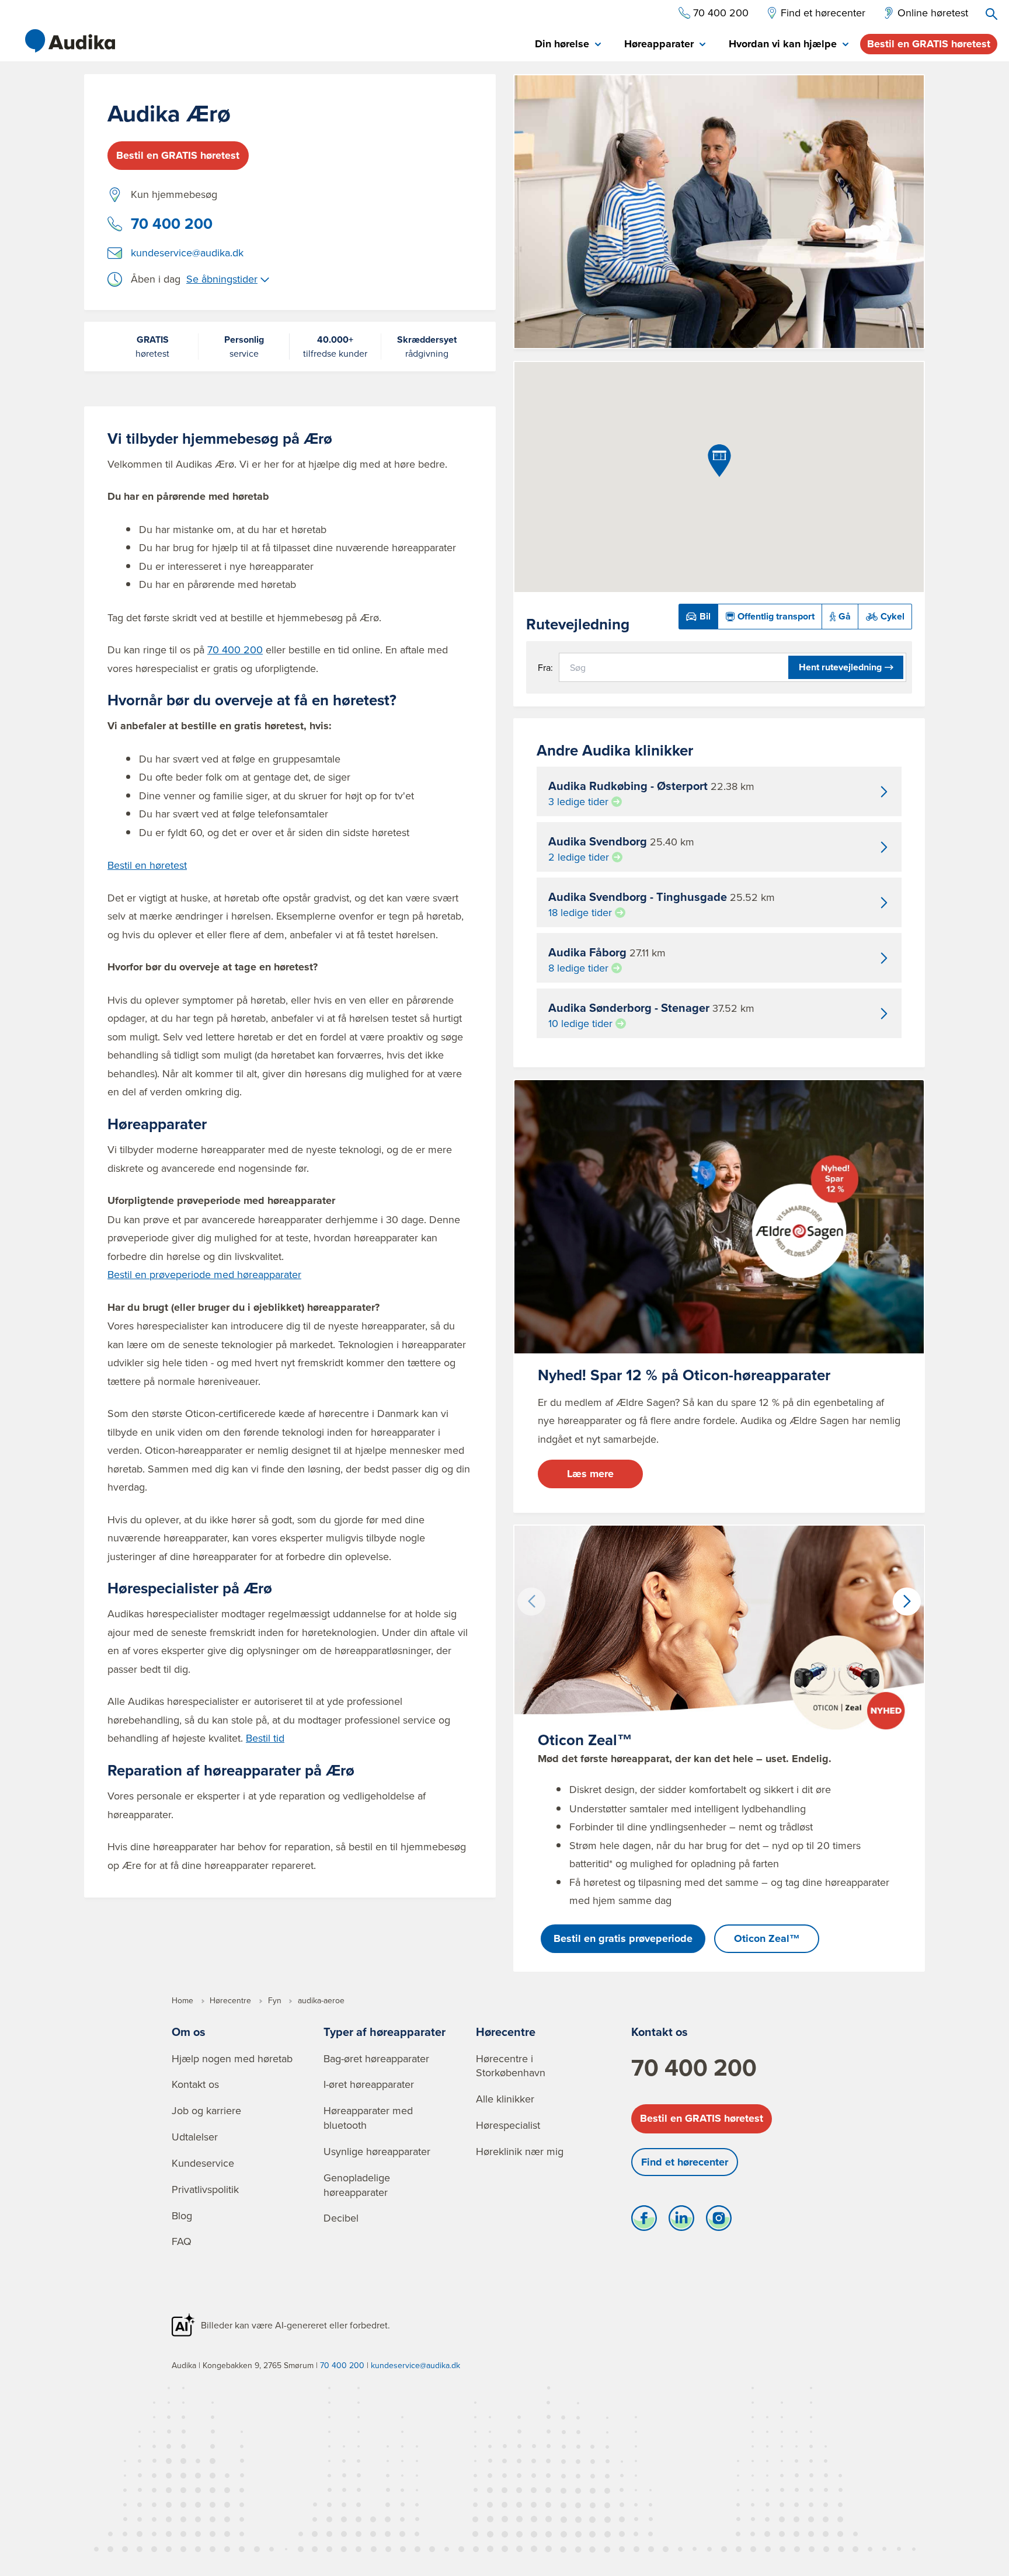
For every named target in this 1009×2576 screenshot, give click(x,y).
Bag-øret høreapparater (376, 2058)
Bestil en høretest (147, 865)
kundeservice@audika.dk (187, 253)
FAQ (182, 2241)
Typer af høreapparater (385, 2032)
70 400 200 (172, 224)
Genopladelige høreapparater (357, 2185)
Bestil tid (265, 1738)
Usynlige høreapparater (377, 2151)
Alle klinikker (505, 2099)
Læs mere (590, 1474)
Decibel (341, 2218)
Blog (182, 2215)
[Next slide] (907, 1602)
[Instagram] (719, 2221)
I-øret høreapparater (369, 2084)
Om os (189, 2032)
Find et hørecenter (685, 2162)
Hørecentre (506, 2032)
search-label (991, 14)
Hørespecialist (508, 2125)
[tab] (568, 45)
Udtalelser (195, 2137)
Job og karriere (206, 2110)
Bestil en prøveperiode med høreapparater (204, 1274)
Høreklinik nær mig (520, 2151)
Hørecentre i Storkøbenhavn (511, 2066)
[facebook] (644, 2221)
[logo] (70, 41)
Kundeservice (203, 2163)
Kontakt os (195, 2084)
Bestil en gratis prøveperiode (623, 1938)
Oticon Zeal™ (767, 1938)
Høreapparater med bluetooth (368, 2118)
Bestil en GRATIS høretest (929, 44)
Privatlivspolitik (205, 2189)
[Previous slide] (531, 1602)
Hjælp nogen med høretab (232, 2058)
